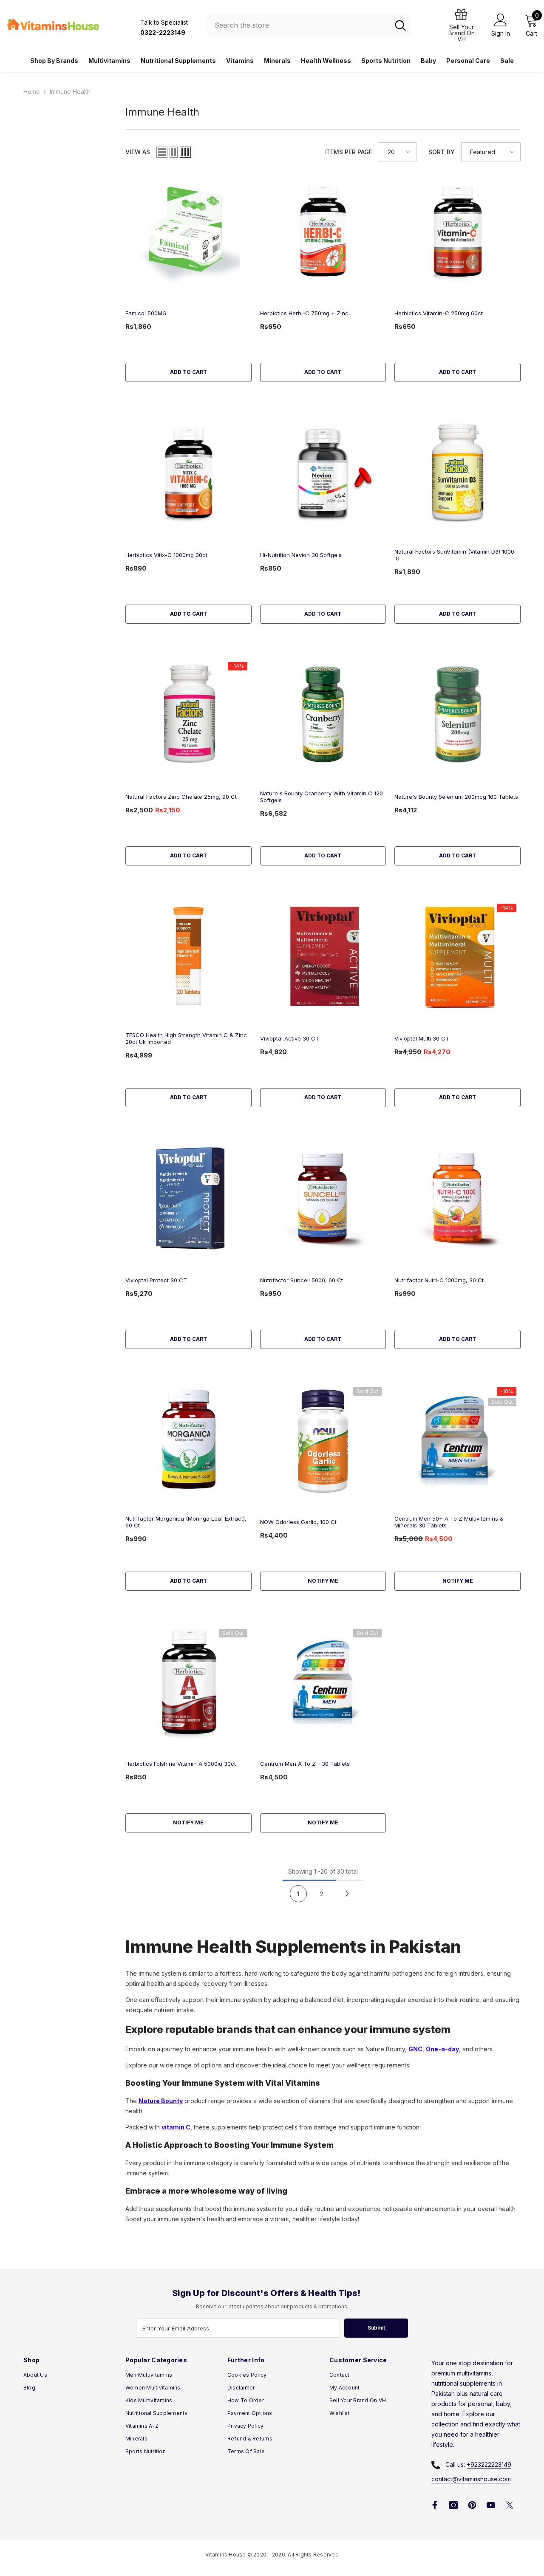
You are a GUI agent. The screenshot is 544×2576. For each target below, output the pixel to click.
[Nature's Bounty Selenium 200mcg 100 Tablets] (458, 714)
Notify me (323, 1581)
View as (138, 152)
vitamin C (176, 2127)
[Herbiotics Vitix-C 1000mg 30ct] (188, 473)
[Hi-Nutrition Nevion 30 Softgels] (323, 473)
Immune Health (70, 92)
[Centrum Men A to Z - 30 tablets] (323, 1681)
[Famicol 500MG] (188, 231)
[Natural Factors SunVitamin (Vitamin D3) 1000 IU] (458, 473)
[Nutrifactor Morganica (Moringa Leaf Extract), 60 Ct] (188, 1440)
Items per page (348, 152)
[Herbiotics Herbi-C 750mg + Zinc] (323, 231)
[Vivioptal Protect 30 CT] (188, 1198)
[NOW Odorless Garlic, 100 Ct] (323, 1440)
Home (32, 92)
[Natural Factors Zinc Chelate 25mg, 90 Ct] (188, 714)
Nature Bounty (161, 2101)
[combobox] (298, 25)
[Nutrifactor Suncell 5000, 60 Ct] (323, 1198)
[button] (162, 152)
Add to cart (188, 372)
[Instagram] (453, 2505)
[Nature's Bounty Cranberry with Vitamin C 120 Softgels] (323, 714)
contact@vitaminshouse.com (471, 2479)
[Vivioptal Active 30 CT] (323, 956)
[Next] (347, 1893)
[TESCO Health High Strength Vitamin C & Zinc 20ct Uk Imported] (188, 956)
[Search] (309, 25)
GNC (415, 2049)
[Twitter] (510, 2505)
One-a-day (442, 2049)
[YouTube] (491, 2505)
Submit (376, 2328)
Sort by (442, 152)
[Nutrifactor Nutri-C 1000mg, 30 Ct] (458, 1198)
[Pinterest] (472, 2505)
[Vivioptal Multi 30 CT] (458, 956)
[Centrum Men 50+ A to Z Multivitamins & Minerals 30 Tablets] (458, 1440)
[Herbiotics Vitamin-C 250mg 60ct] (458, 231)
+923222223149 (489, 2464)
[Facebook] (435, 2505)
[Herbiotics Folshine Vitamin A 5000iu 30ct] (188, 1681)
